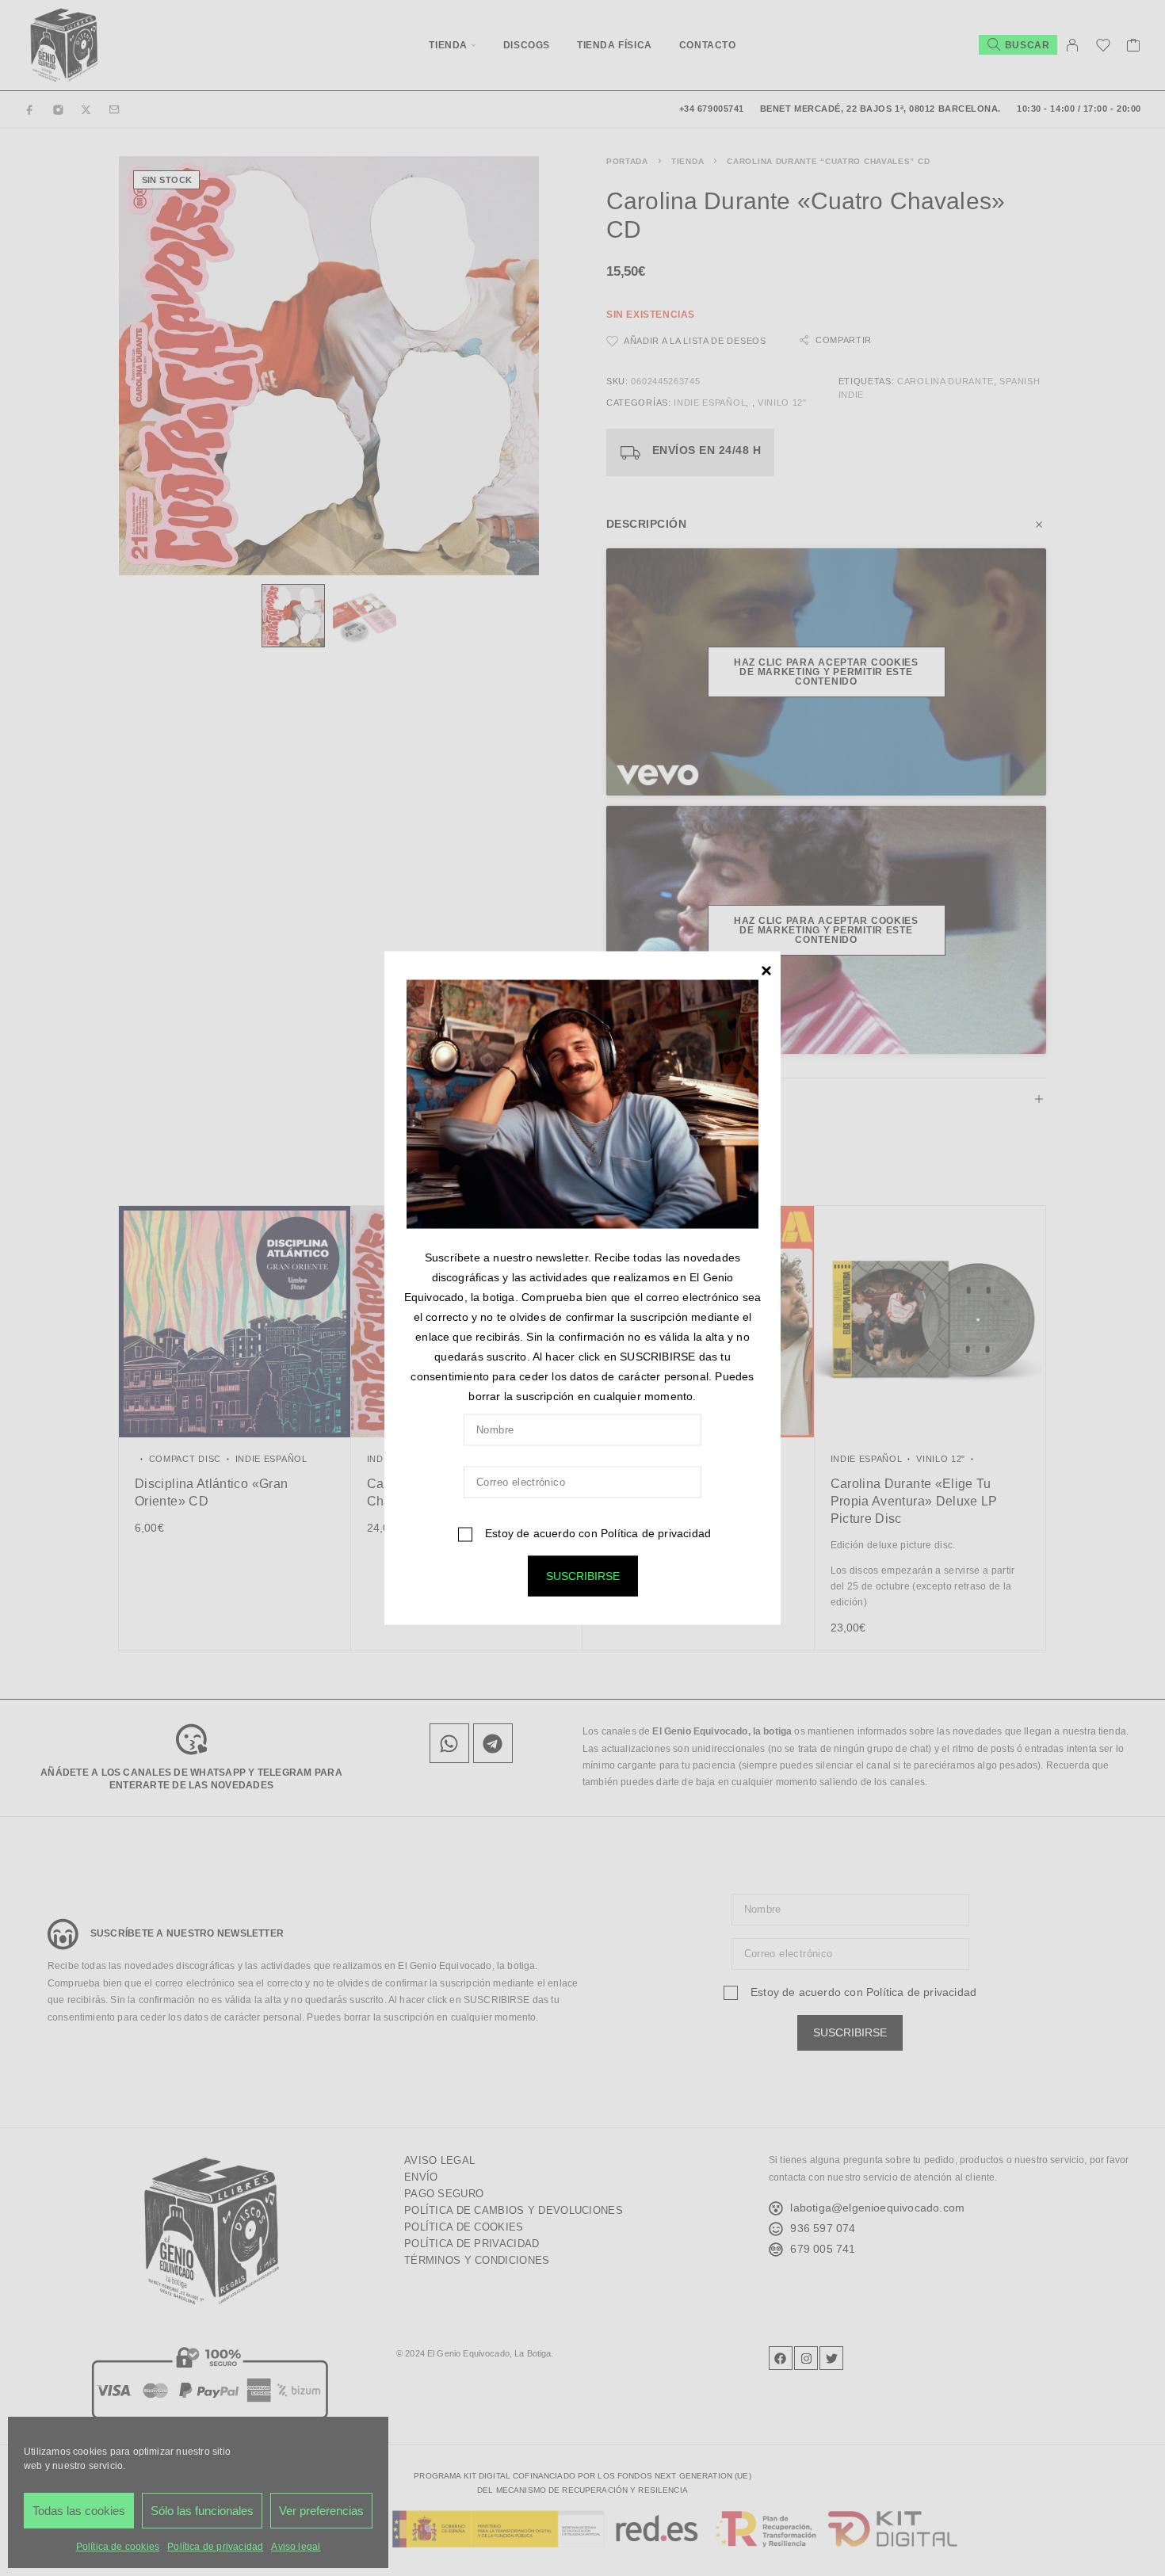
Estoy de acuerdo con (596, 1533)
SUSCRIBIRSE (583, 1576)
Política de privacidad (656, 1533)
